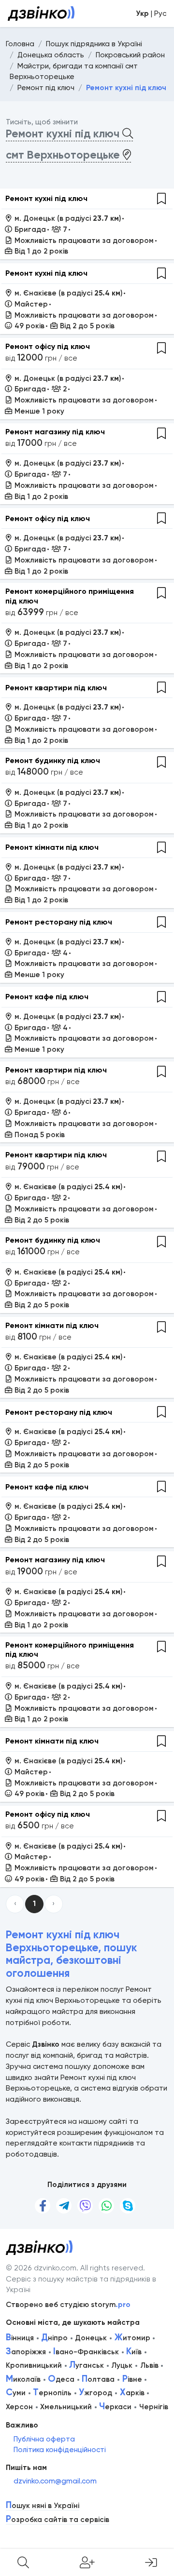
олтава (98, 2379)
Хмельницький (66, 2407)
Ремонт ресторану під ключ (59, 922)
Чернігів (154, 2407)
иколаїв (23, 2379)
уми (16, 2393)
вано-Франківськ (86, 2352)
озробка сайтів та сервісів (58, 2520)
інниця (20, 2338)
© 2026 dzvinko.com (41, 2268)
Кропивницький (34, 2365)
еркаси (115, 2407)
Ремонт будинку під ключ (53, 760)
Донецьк (91, 2338)
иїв (134, 2352)
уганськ (87, 2365)
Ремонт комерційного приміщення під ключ (70, 596)
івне (132, 2379)
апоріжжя (26, 2352)
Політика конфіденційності (60, 2450)
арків (132, 2393)
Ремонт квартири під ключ (56, 688)
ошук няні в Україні (43, 2506)
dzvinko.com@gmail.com (55, 2481)
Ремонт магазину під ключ (55, 432)
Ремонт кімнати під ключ (52, 847)
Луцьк (122, 2365)
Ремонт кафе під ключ (47, 997)
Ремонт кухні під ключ (46, 198)
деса (61, 2379)
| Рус (151, 13)
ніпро (54, 2338)
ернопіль (52, 2393)
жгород (95, 2393)
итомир (132, 2338)
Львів (149, 2365)
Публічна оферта (44, 2439)
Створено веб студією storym (68, 2305)
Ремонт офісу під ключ (48, 346)
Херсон (19, 2407)
